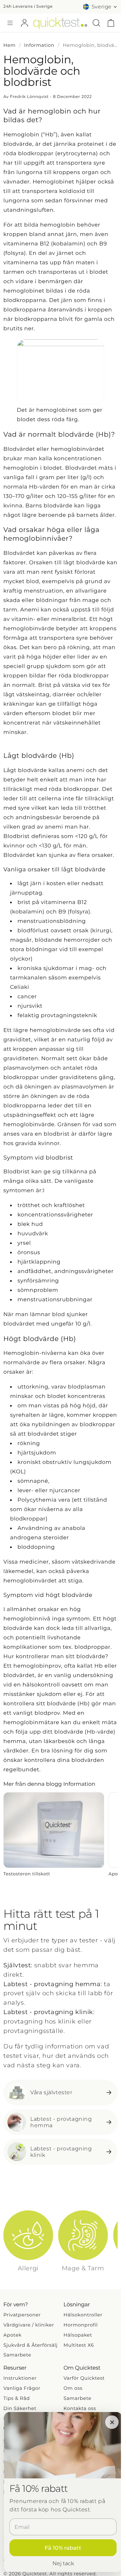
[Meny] (10, 23)
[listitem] (54, 1835)
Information (39, 45)
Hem (10, 45)
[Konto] (25, 23)
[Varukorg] (111, 23)
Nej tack (63, 2563)
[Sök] (96, 23)
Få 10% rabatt (63, 2548)
